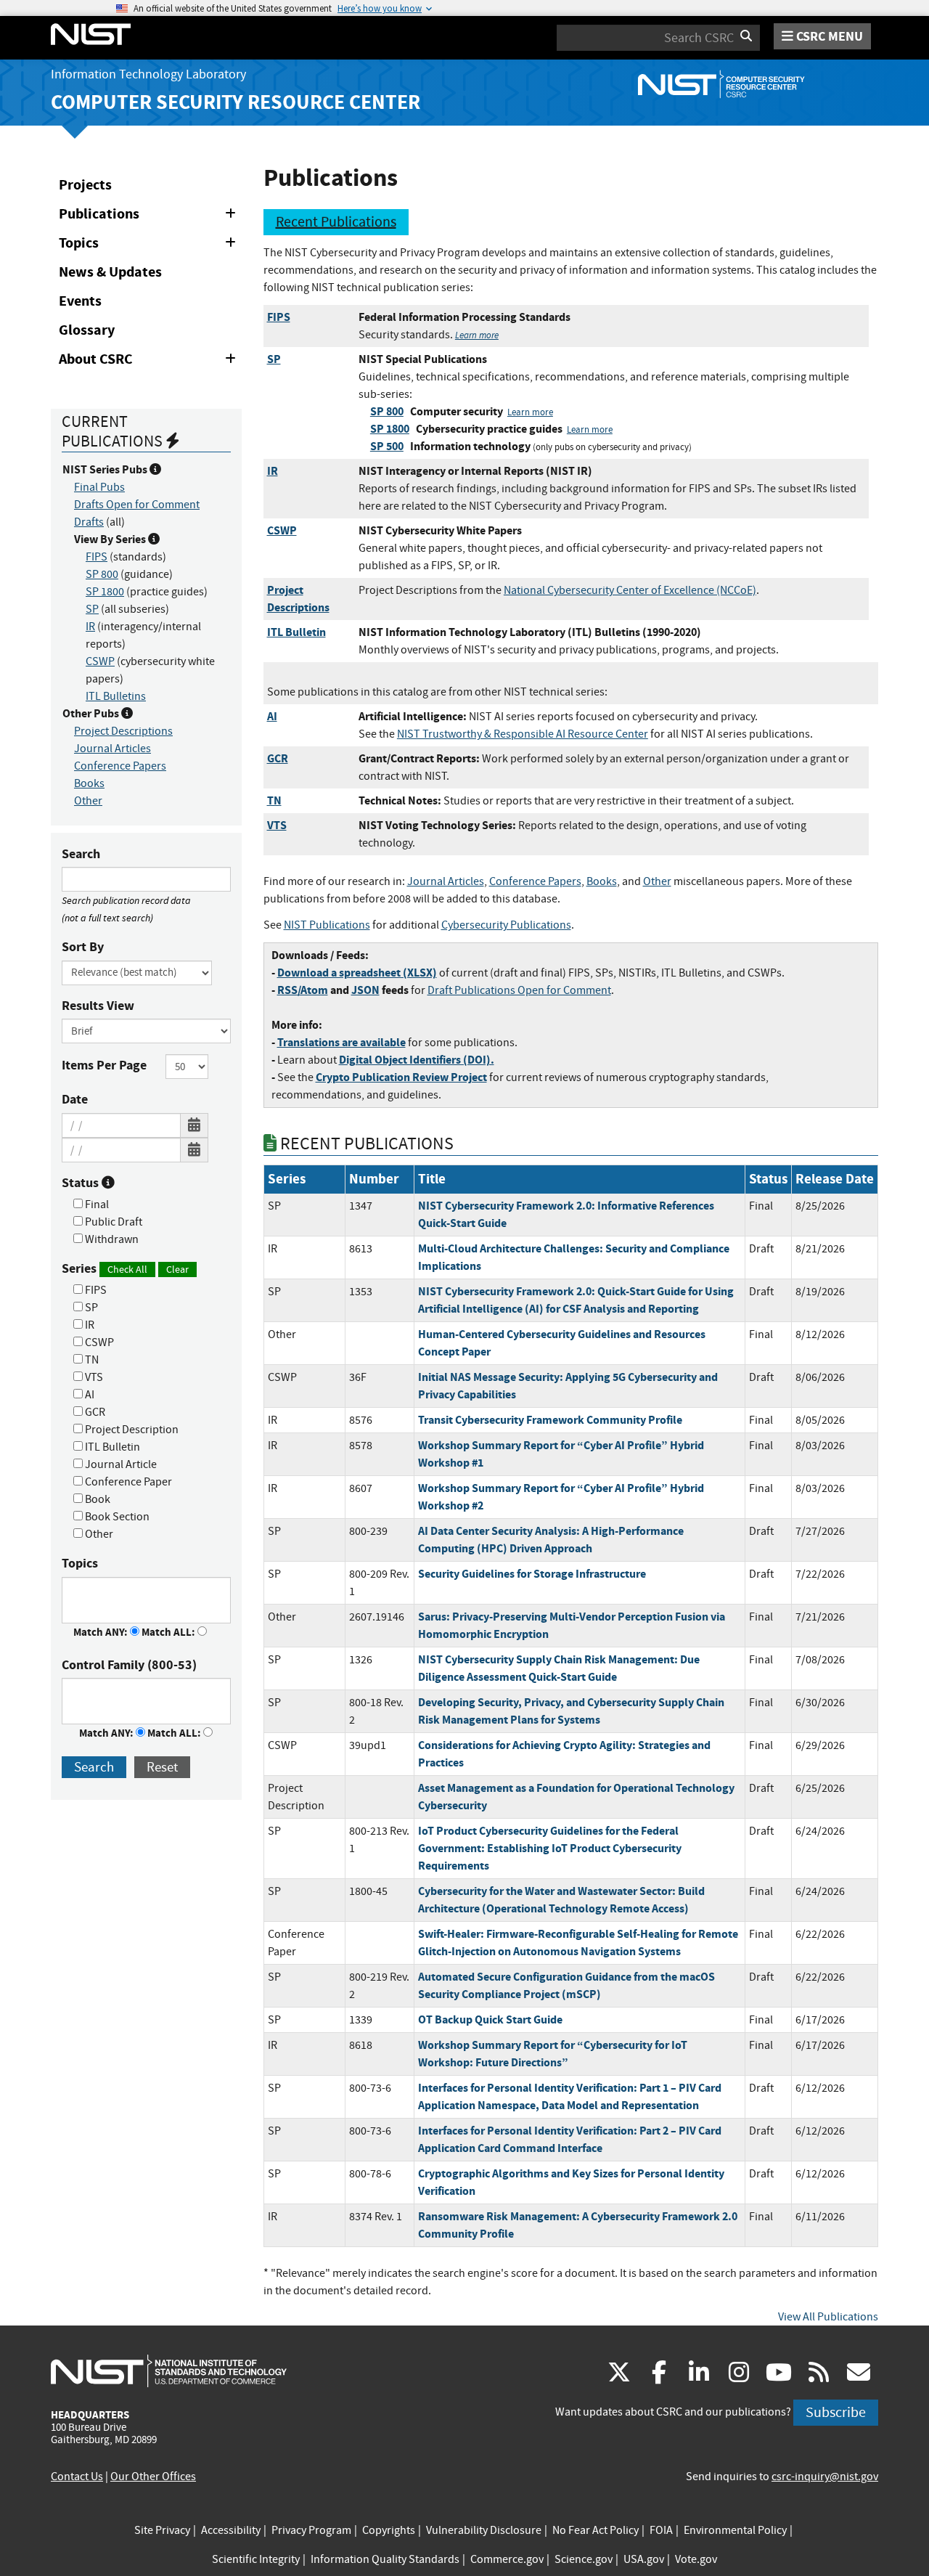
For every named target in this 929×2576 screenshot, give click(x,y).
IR (90, 627)
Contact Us (77, 2477)
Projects (85, 185)
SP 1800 (105, 592)
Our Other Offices (153, 2477)
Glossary (87, 330)
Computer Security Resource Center (236, 102)
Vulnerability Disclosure (484, 2530)
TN (91, 1360)
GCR (94, 1412)
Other (88, 801)
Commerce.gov (507, 2559)
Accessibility (231, 2530)
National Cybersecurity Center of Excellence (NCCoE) (630, 590)
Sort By (83, 947)
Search (81, 854)
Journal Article (120, 1464)
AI (89, 1395)
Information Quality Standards (385, 2559)
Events (80, 301)
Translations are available (341, 1042)
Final (96, 1205)
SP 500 (387, 446)
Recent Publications (336, 222)
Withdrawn (111, 1239)
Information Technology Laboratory (148, 74)
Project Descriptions (123, 731)
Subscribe (836, 2412)
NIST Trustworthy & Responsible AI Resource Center (523, 734)
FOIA (661, 2530)
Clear (177, 1269)
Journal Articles (112, 749)
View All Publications (828, 2317)
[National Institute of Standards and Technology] (169, 2371)
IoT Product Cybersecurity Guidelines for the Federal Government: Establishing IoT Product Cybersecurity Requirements (550, 1848)
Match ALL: (169, 1632)
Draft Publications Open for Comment (519, 990)
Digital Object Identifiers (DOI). (417, 1060)
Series (125, 1268)
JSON (365, 990)
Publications (150, 216)
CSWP (100, 661)
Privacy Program (311, 2530)
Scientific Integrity (256, 2559)
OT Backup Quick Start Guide (490, 2019)
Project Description (131, 1430)
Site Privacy (162, 2530)
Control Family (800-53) (129, 1665)
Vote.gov (696, 2559)
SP (92, 609)
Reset (162, 1767)
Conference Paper (127, 1482)
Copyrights (389, 2530)
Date (75, 1099)
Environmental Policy (735, 2530)
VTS (93, 1377)
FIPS (97, 557)
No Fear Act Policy (596, 2530)
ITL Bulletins (116, 696)
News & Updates (110, 272)
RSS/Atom (303, 990)
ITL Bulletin (111, 1447)
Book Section (116, 1517)
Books (89, 783)
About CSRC (150, 362)
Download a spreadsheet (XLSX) (357, 973)
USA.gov (644, 2559)
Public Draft (112, 1222)
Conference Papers (120, 766)
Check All (127, 1269)
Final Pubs (99, 487)
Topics (150, 245)
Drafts (89, 522)
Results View (98, 1006)
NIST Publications (327, 925)
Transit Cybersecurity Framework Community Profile (550, 1420)
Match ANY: (102, 1632)
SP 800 (102, 574)
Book (97, 1499)
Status (82, 1183)
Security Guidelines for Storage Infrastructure (532, 1574)
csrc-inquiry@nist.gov (825, 2477)
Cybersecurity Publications (506, 925)
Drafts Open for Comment (137, 505)
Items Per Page (104, 1065)
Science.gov (584, 2559)
